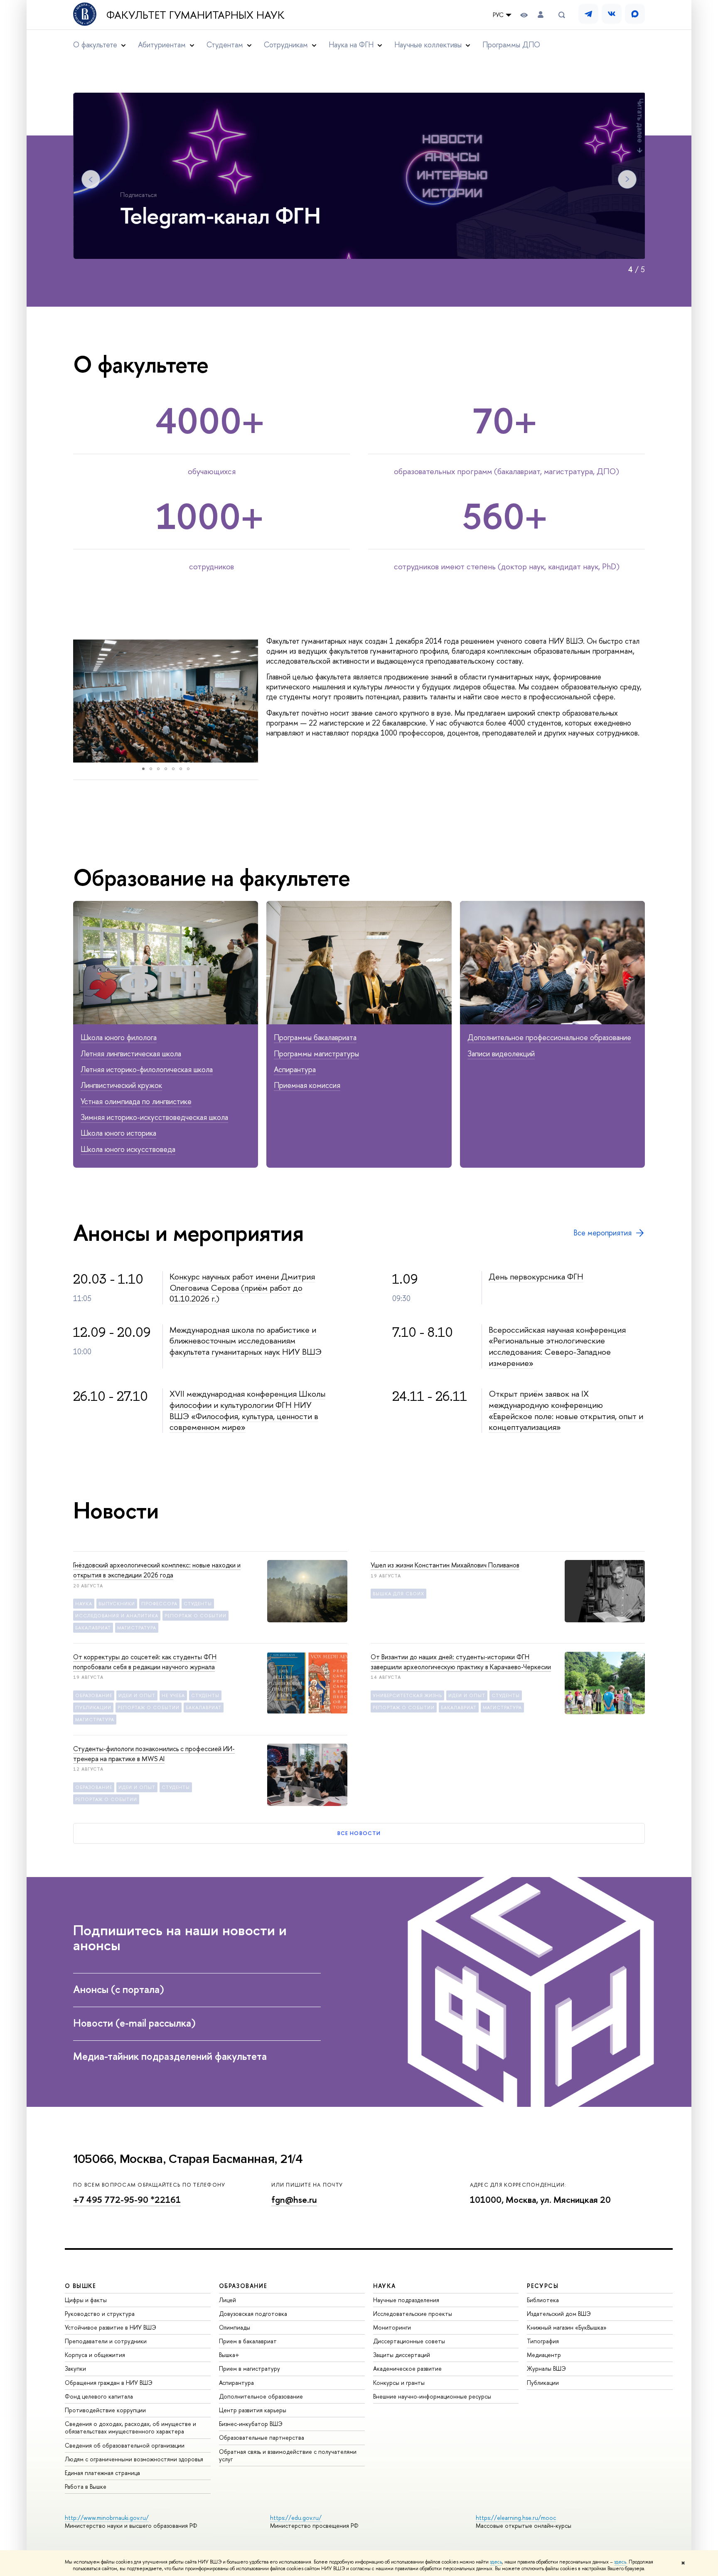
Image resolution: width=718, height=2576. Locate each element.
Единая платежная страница (102, 2473)
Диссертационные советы (409, 2341)
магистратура (137, 1628)
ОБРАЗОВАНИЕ (243, 2286)
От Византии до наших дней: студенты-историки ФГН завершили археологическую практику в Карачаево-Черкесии (461, 1662)
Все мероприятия (602, 1233)
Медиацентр (544, 2355)
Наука (84, 1604)
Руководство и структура (100, 2314)
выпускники (117, 1604)
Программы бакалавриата (315, 1037)
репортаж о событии (195, 1616)
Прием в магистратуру (250, 2368)
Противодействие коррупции (105, 2410)
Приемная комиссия (307, 1085)
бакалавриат (93, 1628)
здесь (496, 2562)
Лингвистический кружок (121, 1085)
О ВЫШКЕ (81, 2286)
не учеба (173, 1695)
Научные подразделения (406, 2300)
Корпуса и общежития (95, 2355)
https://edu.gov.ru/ (296, 2518)
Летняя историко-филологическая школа (147, 1069)
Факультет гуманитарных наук (195, 15)
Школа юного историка (118, 1133)
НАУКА (385, 2286)
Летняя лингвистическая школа (131, 1054)
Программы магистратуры (316, 1054)
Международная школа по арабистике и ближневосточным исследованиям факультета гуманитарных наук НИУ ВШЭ (246, 1341)
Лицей (227, 2300)
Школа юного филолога (119, 1037)
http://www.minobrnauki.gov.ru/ (107, 2518)
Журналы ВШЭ (546, 2368)
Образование (94, 1695)
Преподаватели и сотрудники (106, 2341)
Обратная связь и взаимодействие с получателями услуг (288, 2455)
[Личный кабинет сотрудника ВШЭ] (541, 15)
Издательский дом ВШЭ (559, 2314)
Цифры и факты (86, 2300)
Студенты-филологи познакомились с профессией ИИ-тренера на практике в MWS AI (154, 1754)
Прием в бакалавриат (248, 2341)
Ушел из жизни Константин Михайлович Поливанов (445, 1565)
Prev (91, 179)
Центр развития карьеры (253, 2410)
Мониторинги (392, 2327)
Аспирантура (295, 1069)
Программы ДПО (511, 45)
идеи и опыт (137, 1695)
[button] (81, 701)
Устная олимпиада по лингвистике (136, 1101)
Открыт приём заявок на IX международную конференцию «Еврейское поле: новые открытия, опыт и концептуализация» (566, 1410)
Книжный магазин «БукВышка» (567, 2327)
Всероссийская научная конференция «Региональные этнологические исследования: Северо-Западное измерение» (557, 1346)
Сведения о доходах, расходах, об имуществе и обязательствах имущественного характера (130, 2427)
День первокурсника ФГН (536, 1276)
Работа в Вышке (86, 2486)
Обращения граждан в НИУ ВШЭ (109, 2383)
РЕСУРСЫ (543, 2286)
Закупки (75, 2368)
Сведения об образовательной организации (125, 2445)
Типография (543, 2341)
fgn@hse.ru (294, 2200)
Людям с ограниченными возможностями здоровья (134, 2459)
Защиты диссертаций (402, 2355)
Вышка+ (229, 2355)
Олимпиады (235, 2327)
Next (627, 179)
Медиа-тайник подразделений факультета (171, 2056)
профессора (159, 1604)
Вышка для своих (398, 1594)
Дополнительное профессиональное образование (549, 1037)
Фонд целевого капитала (99, 2396)
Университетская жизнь (407, 1695)
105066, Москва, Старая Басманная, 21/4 (188, 2159)
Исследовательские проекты (413, 2314)
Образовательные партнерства (262, 2437)
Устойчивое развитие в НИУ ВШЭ (111, 2327)
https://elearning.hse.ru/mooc (516, 2518)
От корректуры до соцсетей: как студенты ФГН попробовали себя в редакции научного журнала (145, 1662)
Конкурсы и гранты (399, 2383)
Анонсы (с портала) (120, 1989)
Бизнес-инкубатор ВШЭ (251, 2424)
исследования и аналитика (117, 1616)
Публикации (543, 2383)
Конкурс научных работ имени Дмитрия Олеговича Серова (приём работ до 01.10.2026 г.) (242, 1287)
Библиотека (543, 2300)
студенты (198, 1604)
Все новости (359, 1833)
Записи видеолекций (501, 1054)
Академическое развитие (407, 2368)
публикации (93, 1707)
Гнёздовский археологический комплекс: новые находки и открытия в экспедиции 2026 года (157, 1570)
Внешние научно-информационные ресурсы (432, 2396)
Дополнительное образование (261, 2396)
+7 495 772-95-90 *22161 (127, 2200)
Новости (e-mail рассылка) (136, 2023)
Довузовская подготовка (253, 2314)
